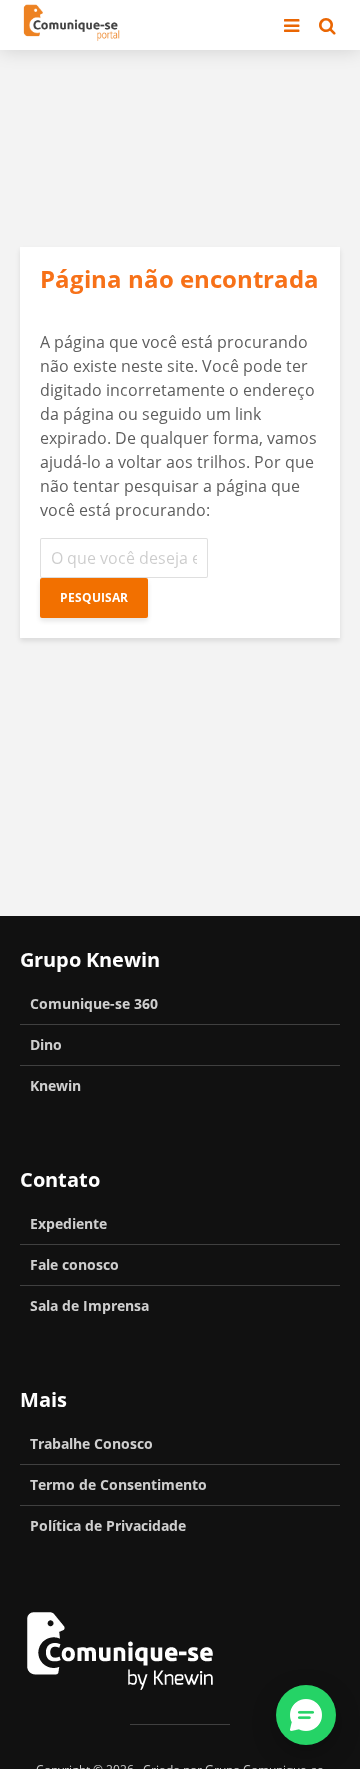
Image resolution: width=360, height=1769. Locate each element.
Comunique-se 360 (94, 1003)
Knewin (55, 1085)
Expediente (68, 1223)
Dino (46, 1044)
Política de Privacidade (108, 1525)
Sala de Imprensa (89, 1305)
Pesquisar (94, 597)
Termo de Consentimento (118, 1484)
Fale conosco (74, 1264)
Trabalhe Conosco (91, 1443)
